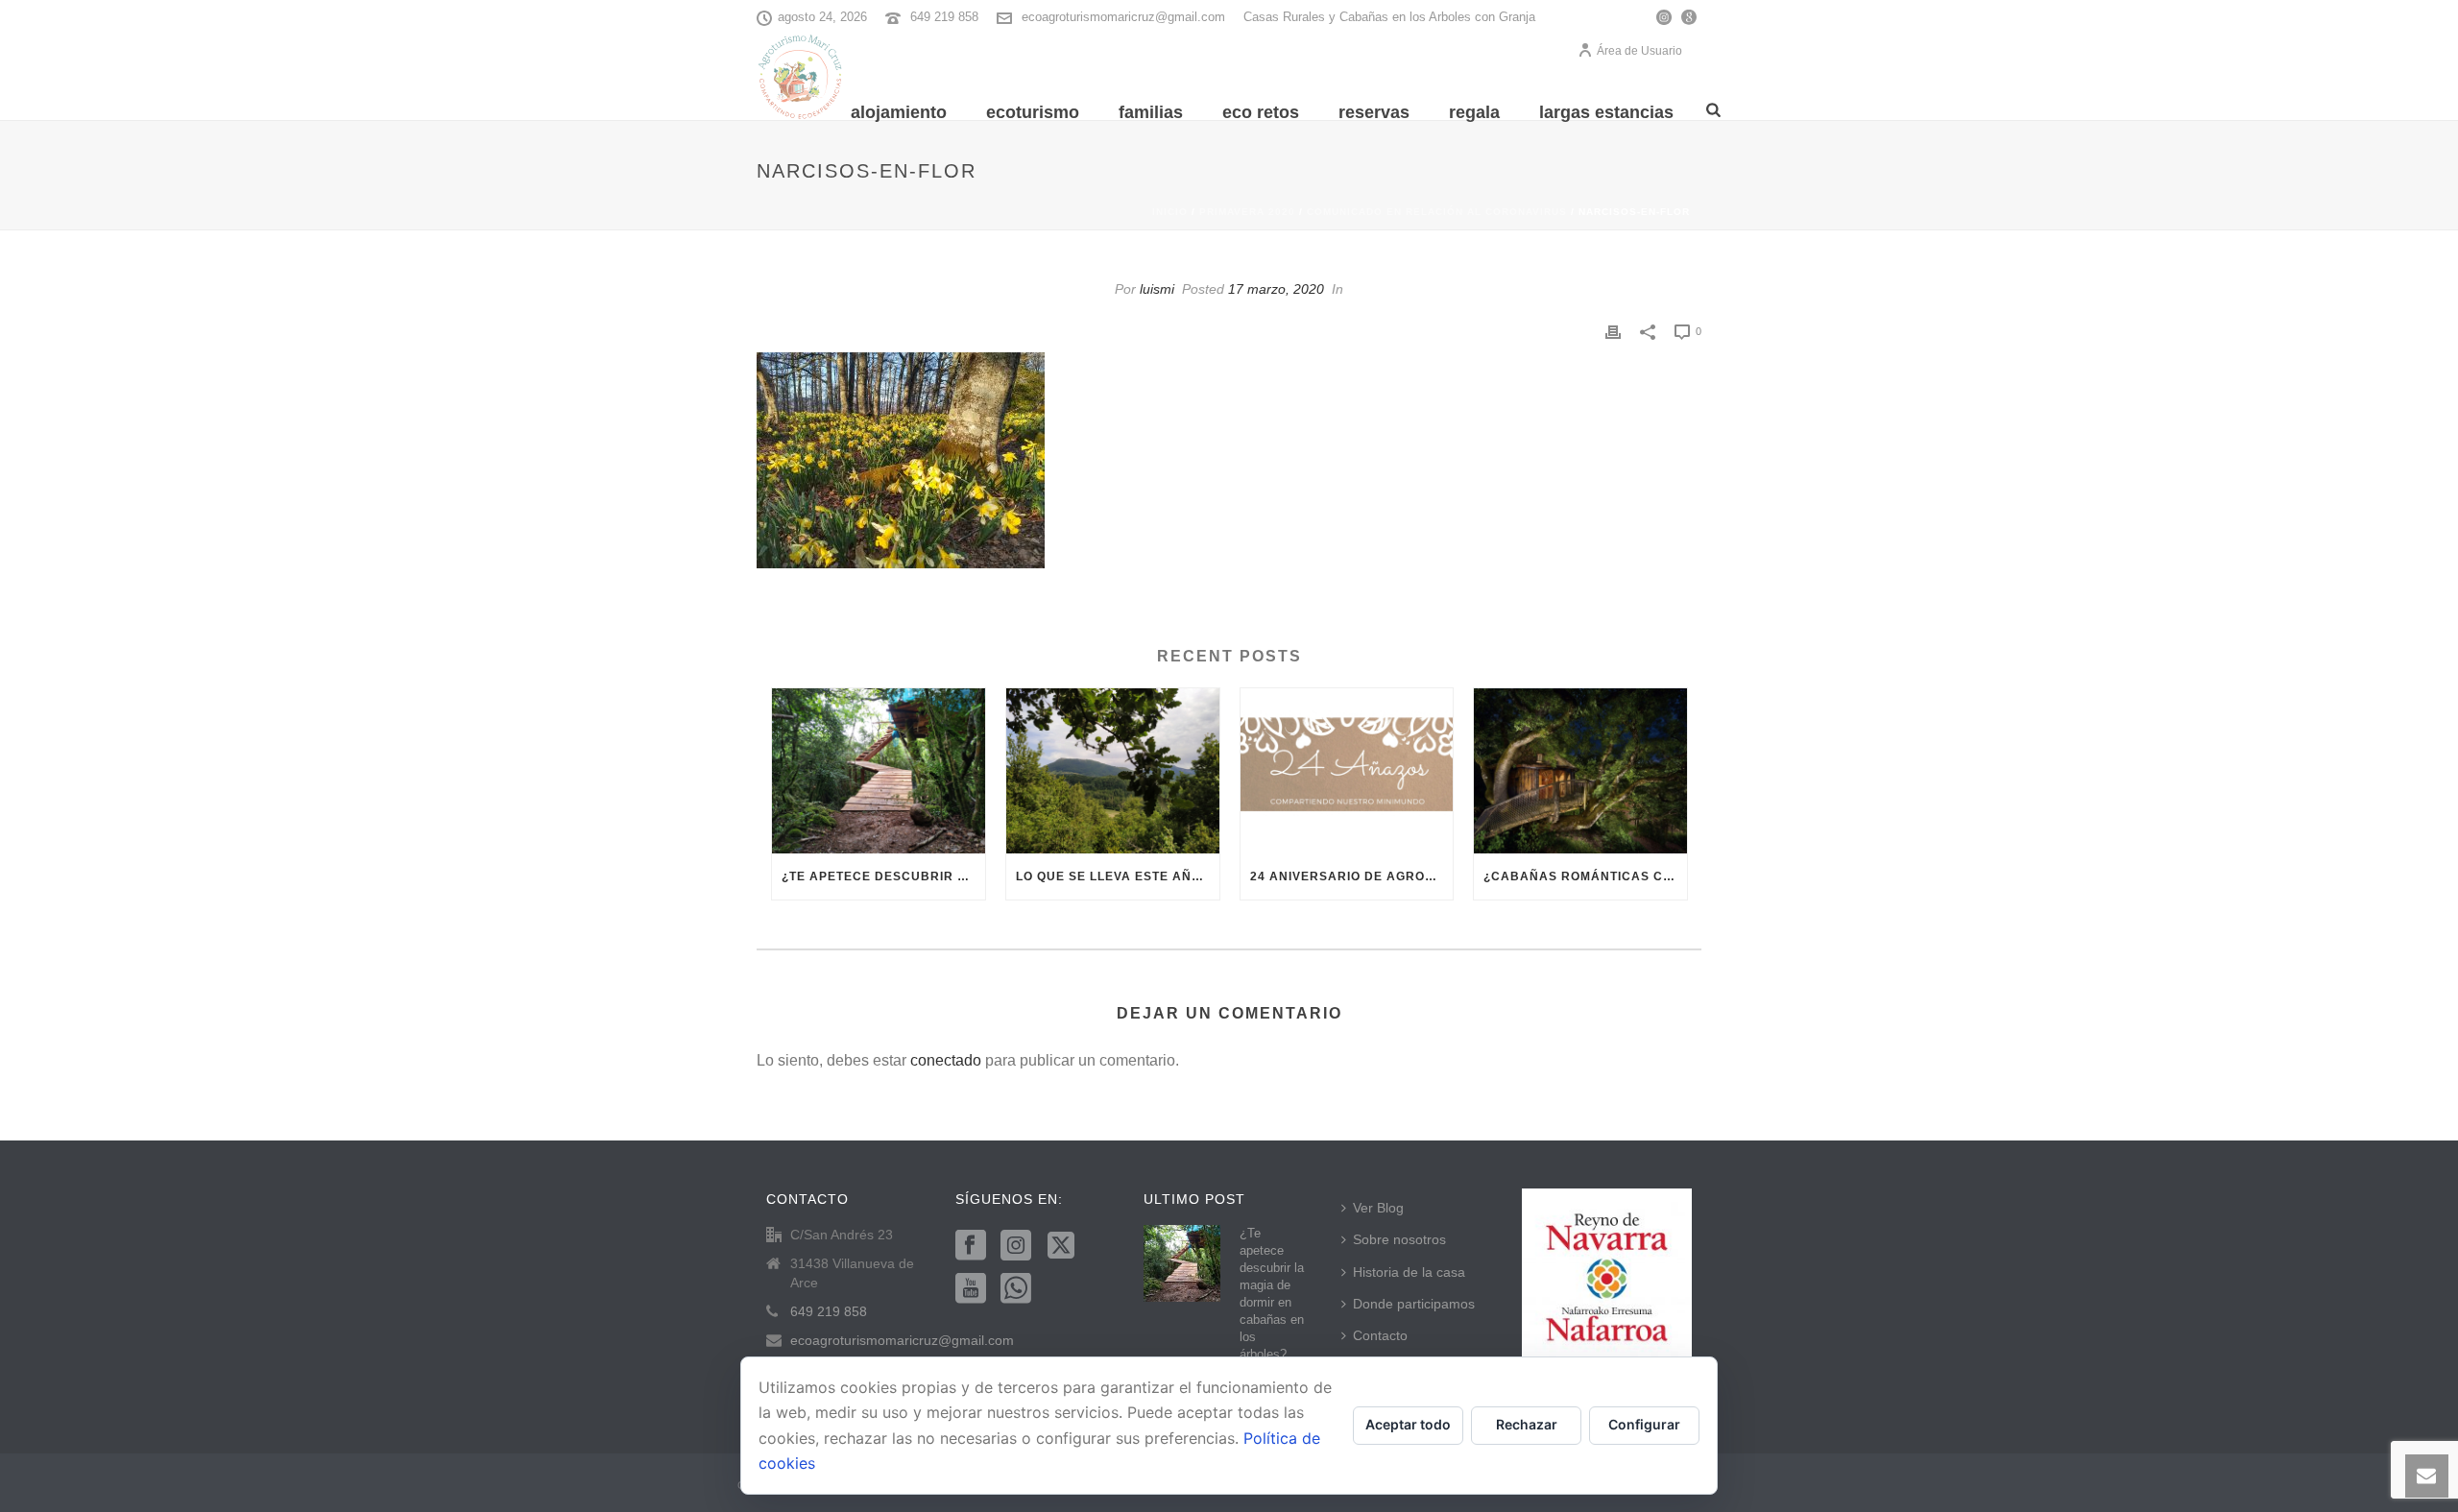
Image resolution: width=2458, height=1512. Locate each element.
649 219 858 (944, 17)
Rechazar (1527, 1424)
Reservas (1374, 112)
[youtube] (971, 1289)
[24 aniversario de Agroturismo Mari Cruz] (1347, 771)
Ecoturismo (1033, 112)
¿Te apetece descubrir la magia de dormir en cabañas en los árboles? (883, 876)
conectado (946, 1060)
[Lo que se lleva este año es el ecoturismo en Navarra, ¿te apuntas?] (1113, 771)
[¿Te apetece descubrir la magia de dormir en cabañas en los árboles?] (879, 771)
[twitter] (1061, 1246)
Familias (1151, 112)
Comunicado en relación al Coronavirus (1437, 212)
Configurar (1644, 1424)
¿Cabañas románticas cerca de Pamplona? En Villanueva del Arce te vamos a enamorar (1585, 876)
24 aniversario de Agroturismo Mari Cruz (1352, 876)
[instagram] (1016, 1246)
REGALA (1474, 112)
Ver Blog (1378, 1208)
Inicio (1170, 212)
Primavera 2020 (1247, 212)
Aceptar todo (1408, 1424)
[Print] (1613, 331)
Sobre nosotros (1399, 1239)
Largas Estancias (1606, 112)
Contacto (1380, 1335)
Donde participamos (1414, 1304)
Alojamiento (899, 112)
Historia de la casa (1409, 1272)
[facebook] (971, 1246)
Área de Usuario (1639, 51)
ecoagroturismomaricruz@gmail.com (1123, 17)
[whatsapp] (1016, 1289)
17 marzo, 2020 (1276, 289)
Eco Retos (1261, 112)
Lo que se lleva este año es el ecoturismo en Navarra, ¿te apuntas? (1118, 876)
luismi (1157, 289)
